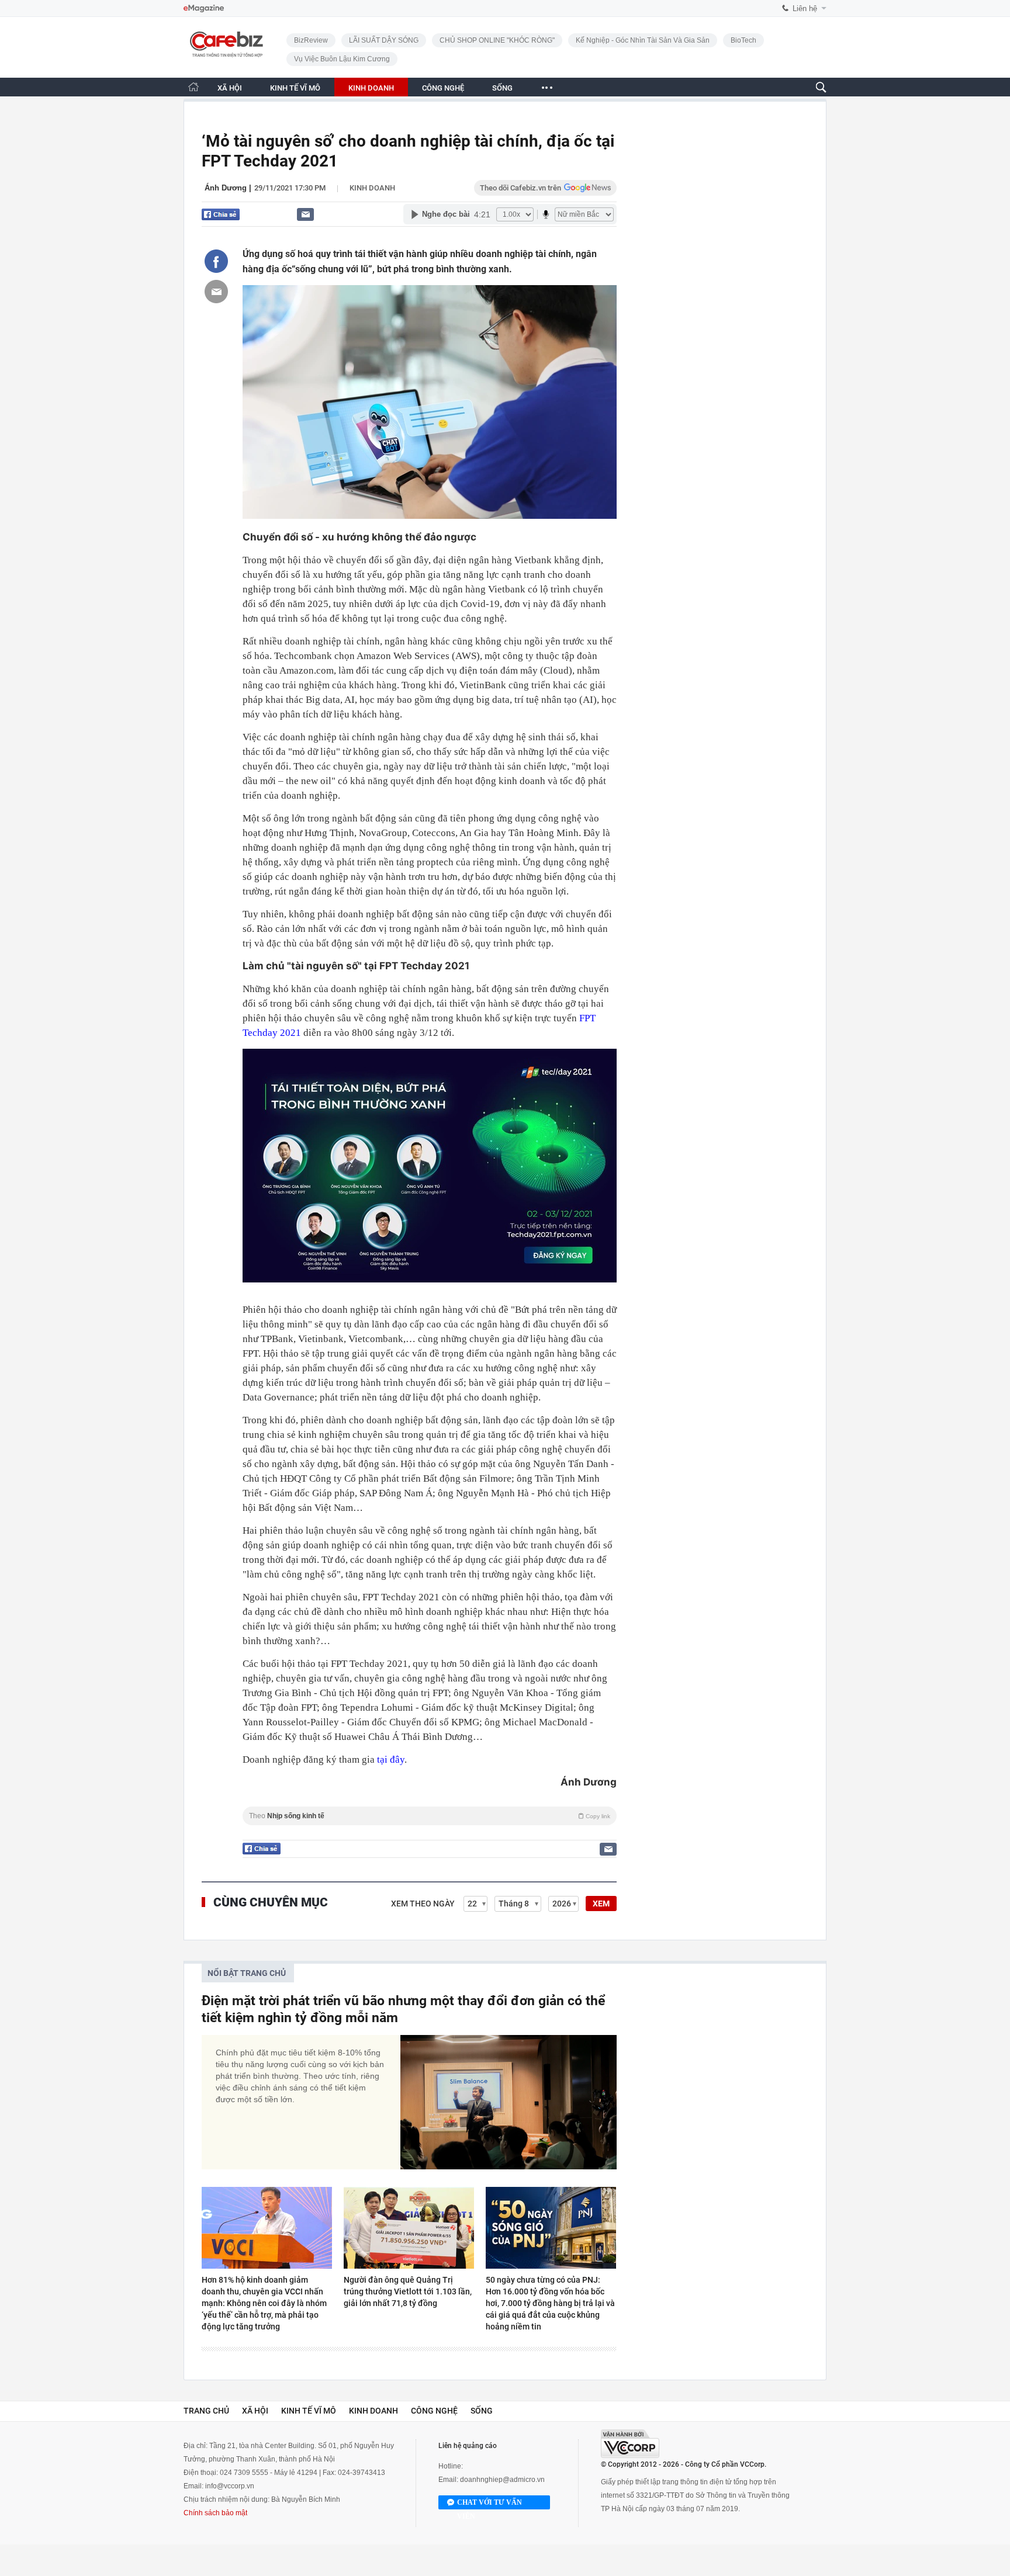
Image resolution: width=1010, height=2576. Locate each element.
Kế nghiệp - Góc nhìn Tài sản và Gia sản (643, 40)
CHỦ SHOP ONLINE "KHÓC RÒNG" (497, 40)
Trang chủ (206, 2411)
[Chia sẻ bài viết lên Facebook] (216, 261)
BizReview (311, 40)
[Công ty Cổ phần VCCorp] (630, 2444)
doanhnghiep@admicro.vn (502, 2480)
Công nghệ (434, 2411)
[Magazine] (204, 8)
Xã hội (255, 2411)
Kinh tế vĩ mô (309, 2411)
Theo (430, 1816)
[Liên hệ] (305, 214)
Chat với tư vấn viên (490, 2504)
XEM (601, 1904)
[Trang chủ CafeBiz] (193, 87)
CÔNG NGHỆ (443, 88)
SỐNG (502, 88)
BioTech (743, 40)
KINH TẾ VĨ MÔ (295, 88)
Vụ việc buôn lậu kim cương (342, 59)
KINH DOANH (371, 88)
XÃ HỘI (230, 88)
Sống (482, 2411)
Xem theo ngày (423, 1904)
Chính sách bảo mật (215, 2513)
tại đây (391, 1759)
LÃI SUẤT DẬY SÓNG (384, 40)
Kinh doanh (372, 188)
